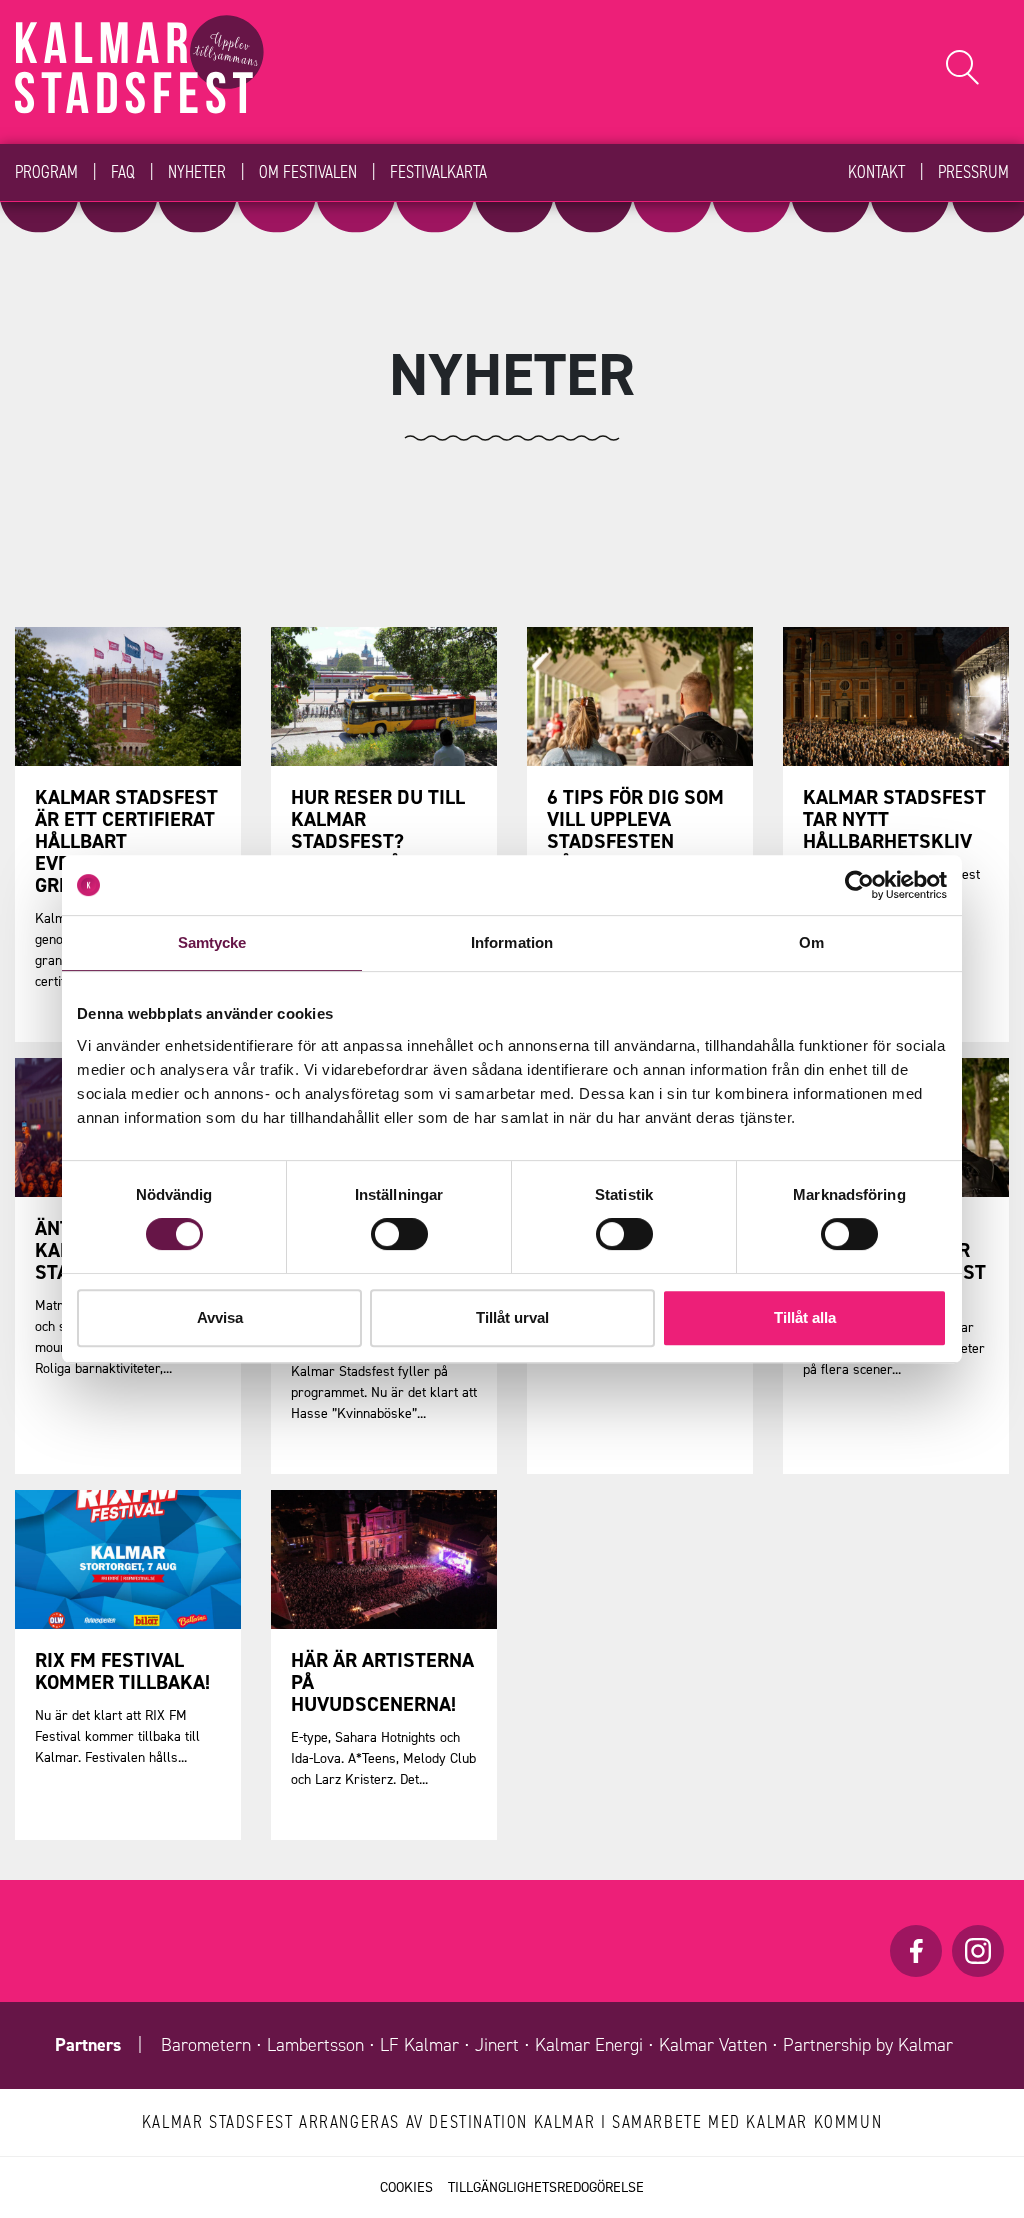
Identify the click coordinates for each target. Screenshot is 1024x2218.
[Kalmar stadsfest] (139, 64)
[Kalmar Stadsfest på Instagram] (978, 1951)
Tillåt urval (512, 1317)
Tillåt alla (805, 1317)
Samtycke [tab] (212, 942)
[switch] (399, 1234)
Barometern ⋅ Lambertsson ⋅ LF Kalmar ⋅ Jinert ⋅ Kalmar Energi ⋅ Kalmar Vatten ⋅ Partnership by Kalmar (557, 2045)
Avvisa (220, 1317)
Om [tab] (811, 942)
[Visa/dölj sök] (962, 67)
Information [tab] (512, 942)
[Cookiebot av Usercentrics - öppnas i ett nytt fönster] (859, 885)
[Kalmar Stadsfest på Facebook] (916, 1951)
